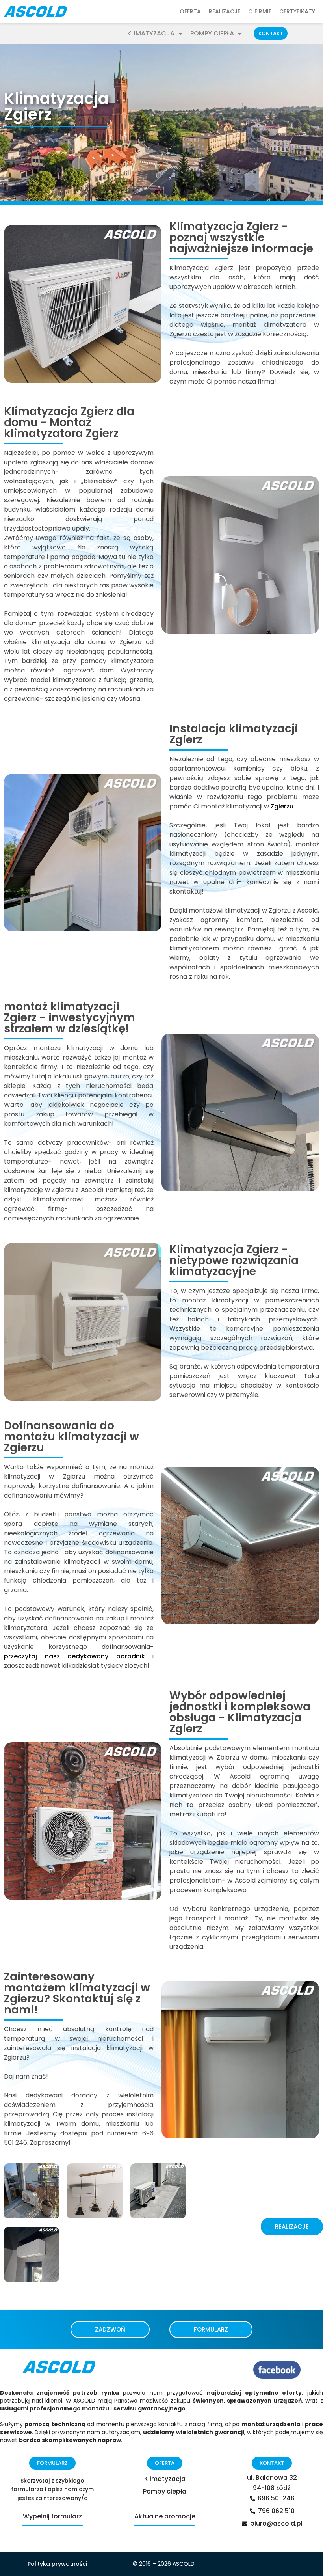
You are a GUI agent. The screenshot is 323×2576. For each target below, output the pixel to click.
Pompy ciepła (212, 34)
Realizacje (225, 11)
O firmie (260, 11)
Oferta (190, 11)
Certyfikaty (297, 11)
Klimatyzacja (151, 34)
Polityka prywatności (57, 2564)
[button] (271, 33)
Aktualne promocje (165, 2516)
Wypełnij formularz (52, 2516)
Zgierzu (282, 806)
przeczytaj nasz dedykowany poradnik (74, 1656)
